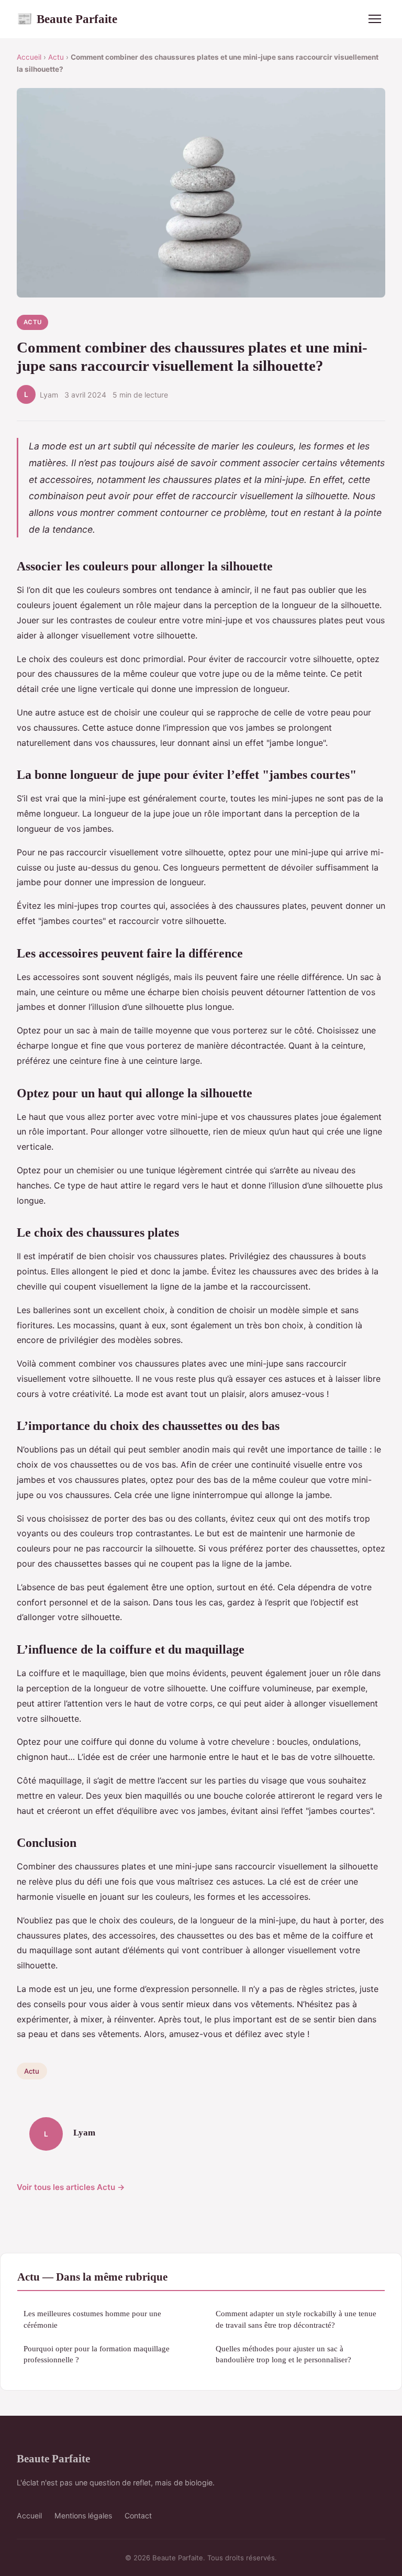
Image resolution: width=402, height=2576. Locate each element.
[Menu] (375, 19)
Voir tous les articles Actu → (71, 2187)
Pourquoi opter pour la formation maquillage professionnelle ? (97, 2354)
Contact (138, 2516)
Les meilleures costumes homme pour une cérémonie (92, 2319)
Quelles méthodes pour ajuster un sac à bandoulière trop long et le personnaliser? (283, 2354)
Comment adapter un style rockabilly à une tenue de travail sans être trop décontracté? (296, 2319)
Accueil (29, 57)
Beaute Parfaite (67, 19)
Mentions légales (83, 2516)
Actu (56, 57)
